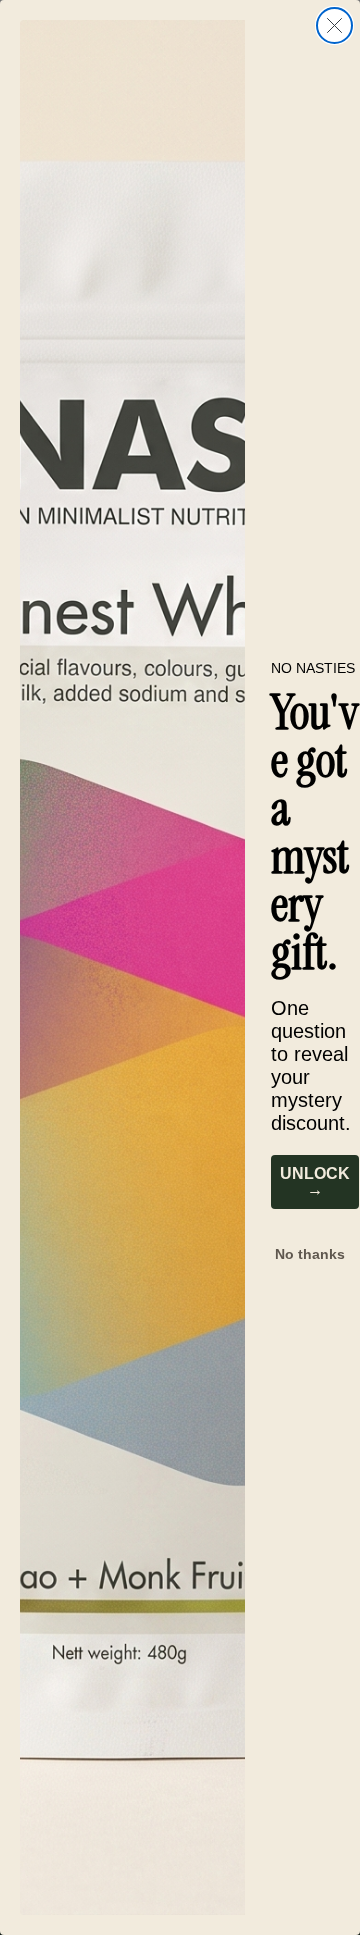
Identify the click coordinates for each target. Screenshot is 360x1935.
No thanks (310, 1254)
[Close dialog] (334, 25)
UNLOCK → (315, 1181)
